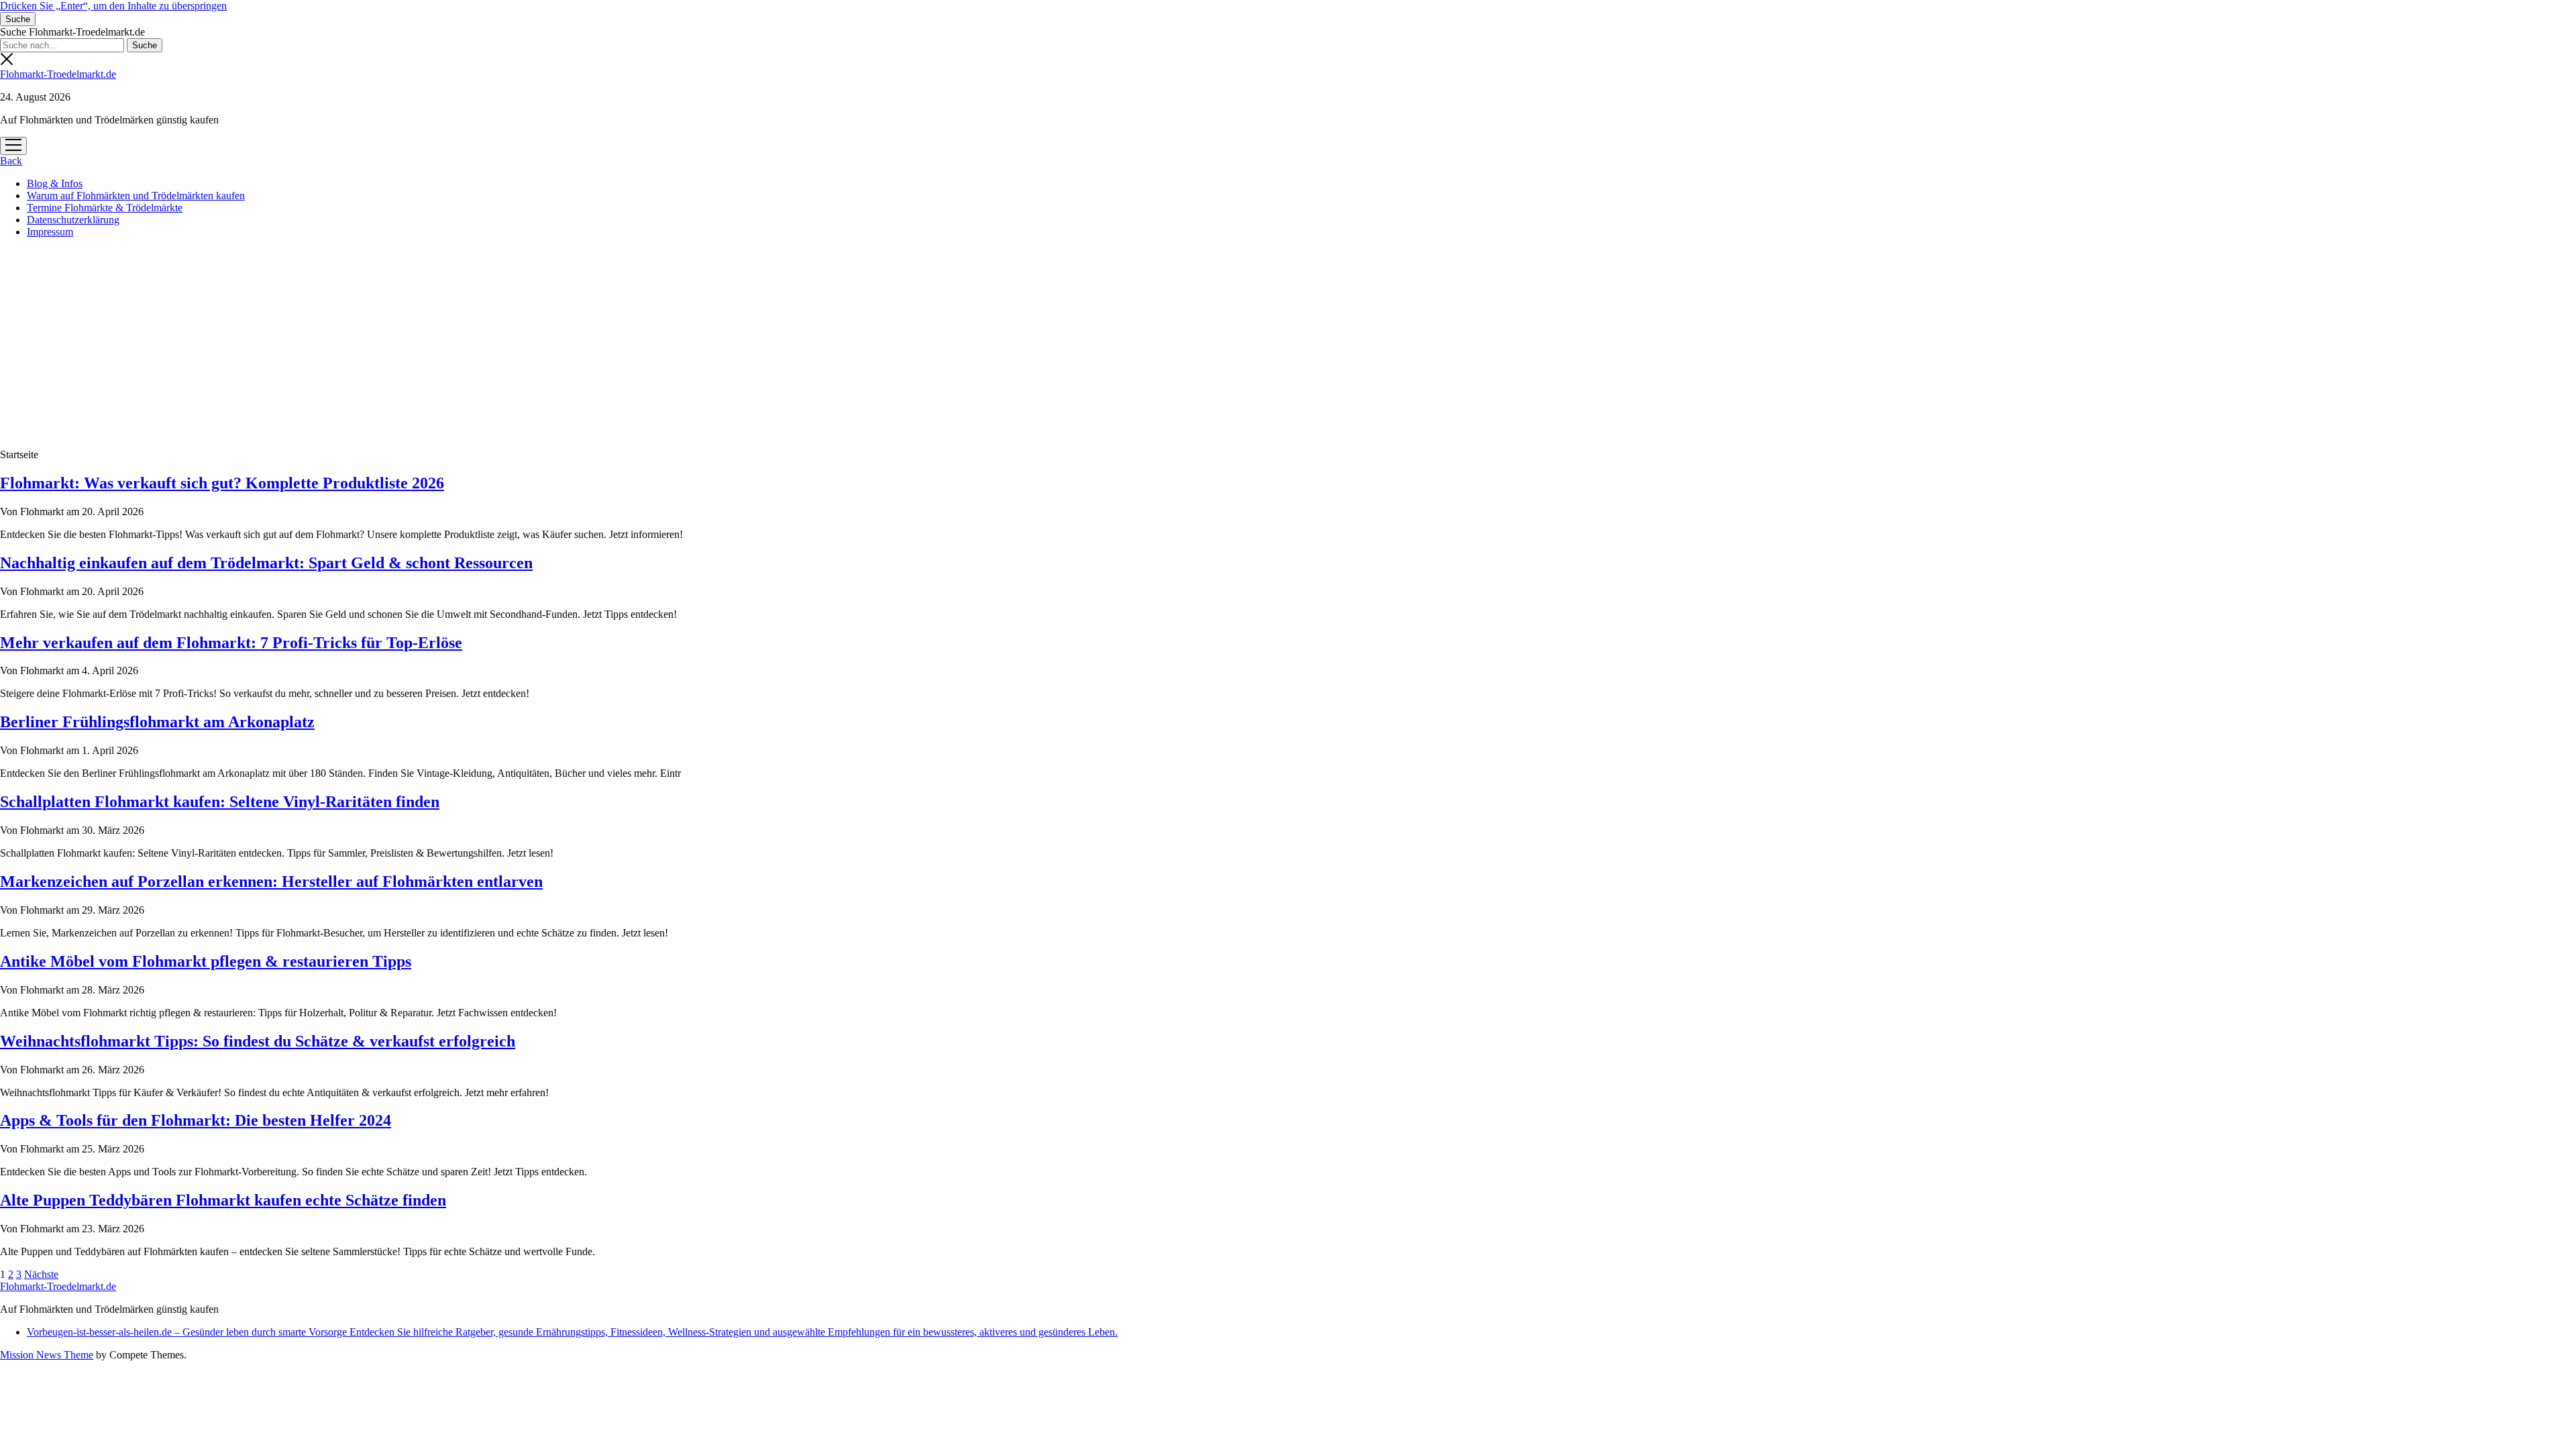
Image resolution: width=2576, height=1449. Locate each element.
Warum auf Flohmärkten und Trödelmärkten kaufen (136, 196)
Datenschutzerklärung (73, 220)
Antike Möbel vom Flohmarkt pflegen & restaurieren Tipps (206, 961)
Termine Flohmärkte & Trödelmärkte (105, 208)
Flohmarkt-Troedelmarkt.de (58, 74)
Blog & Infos (55, 183)
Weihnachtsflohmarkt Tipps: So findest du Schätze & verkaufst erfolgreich (258, 1041)
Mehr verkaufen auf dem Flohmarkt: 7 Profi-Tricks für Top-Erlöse (231, 643)
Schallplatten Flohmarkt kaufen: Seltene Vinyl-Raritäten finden (220, 802)
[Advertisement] (1288, 343)
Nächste (41, 1274)
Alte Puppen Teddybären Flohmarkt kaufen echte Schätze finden (223, 1200)
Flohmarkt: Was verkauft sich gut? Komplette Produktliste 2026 (222, 483)
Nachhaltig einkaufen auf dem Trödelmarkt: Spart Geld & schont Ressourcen (266, 563)
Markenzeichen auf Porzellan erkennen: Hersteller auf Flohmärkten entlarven (271, 881)
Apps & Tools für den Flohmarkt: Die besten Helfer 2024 (196, 1120)
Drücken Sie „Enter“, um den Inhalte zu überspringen (113, 6)
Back (11, 161)
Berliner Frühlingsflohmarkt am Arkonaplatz (157, 722)
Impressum (50, 232)
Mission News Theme (47, 1355)
